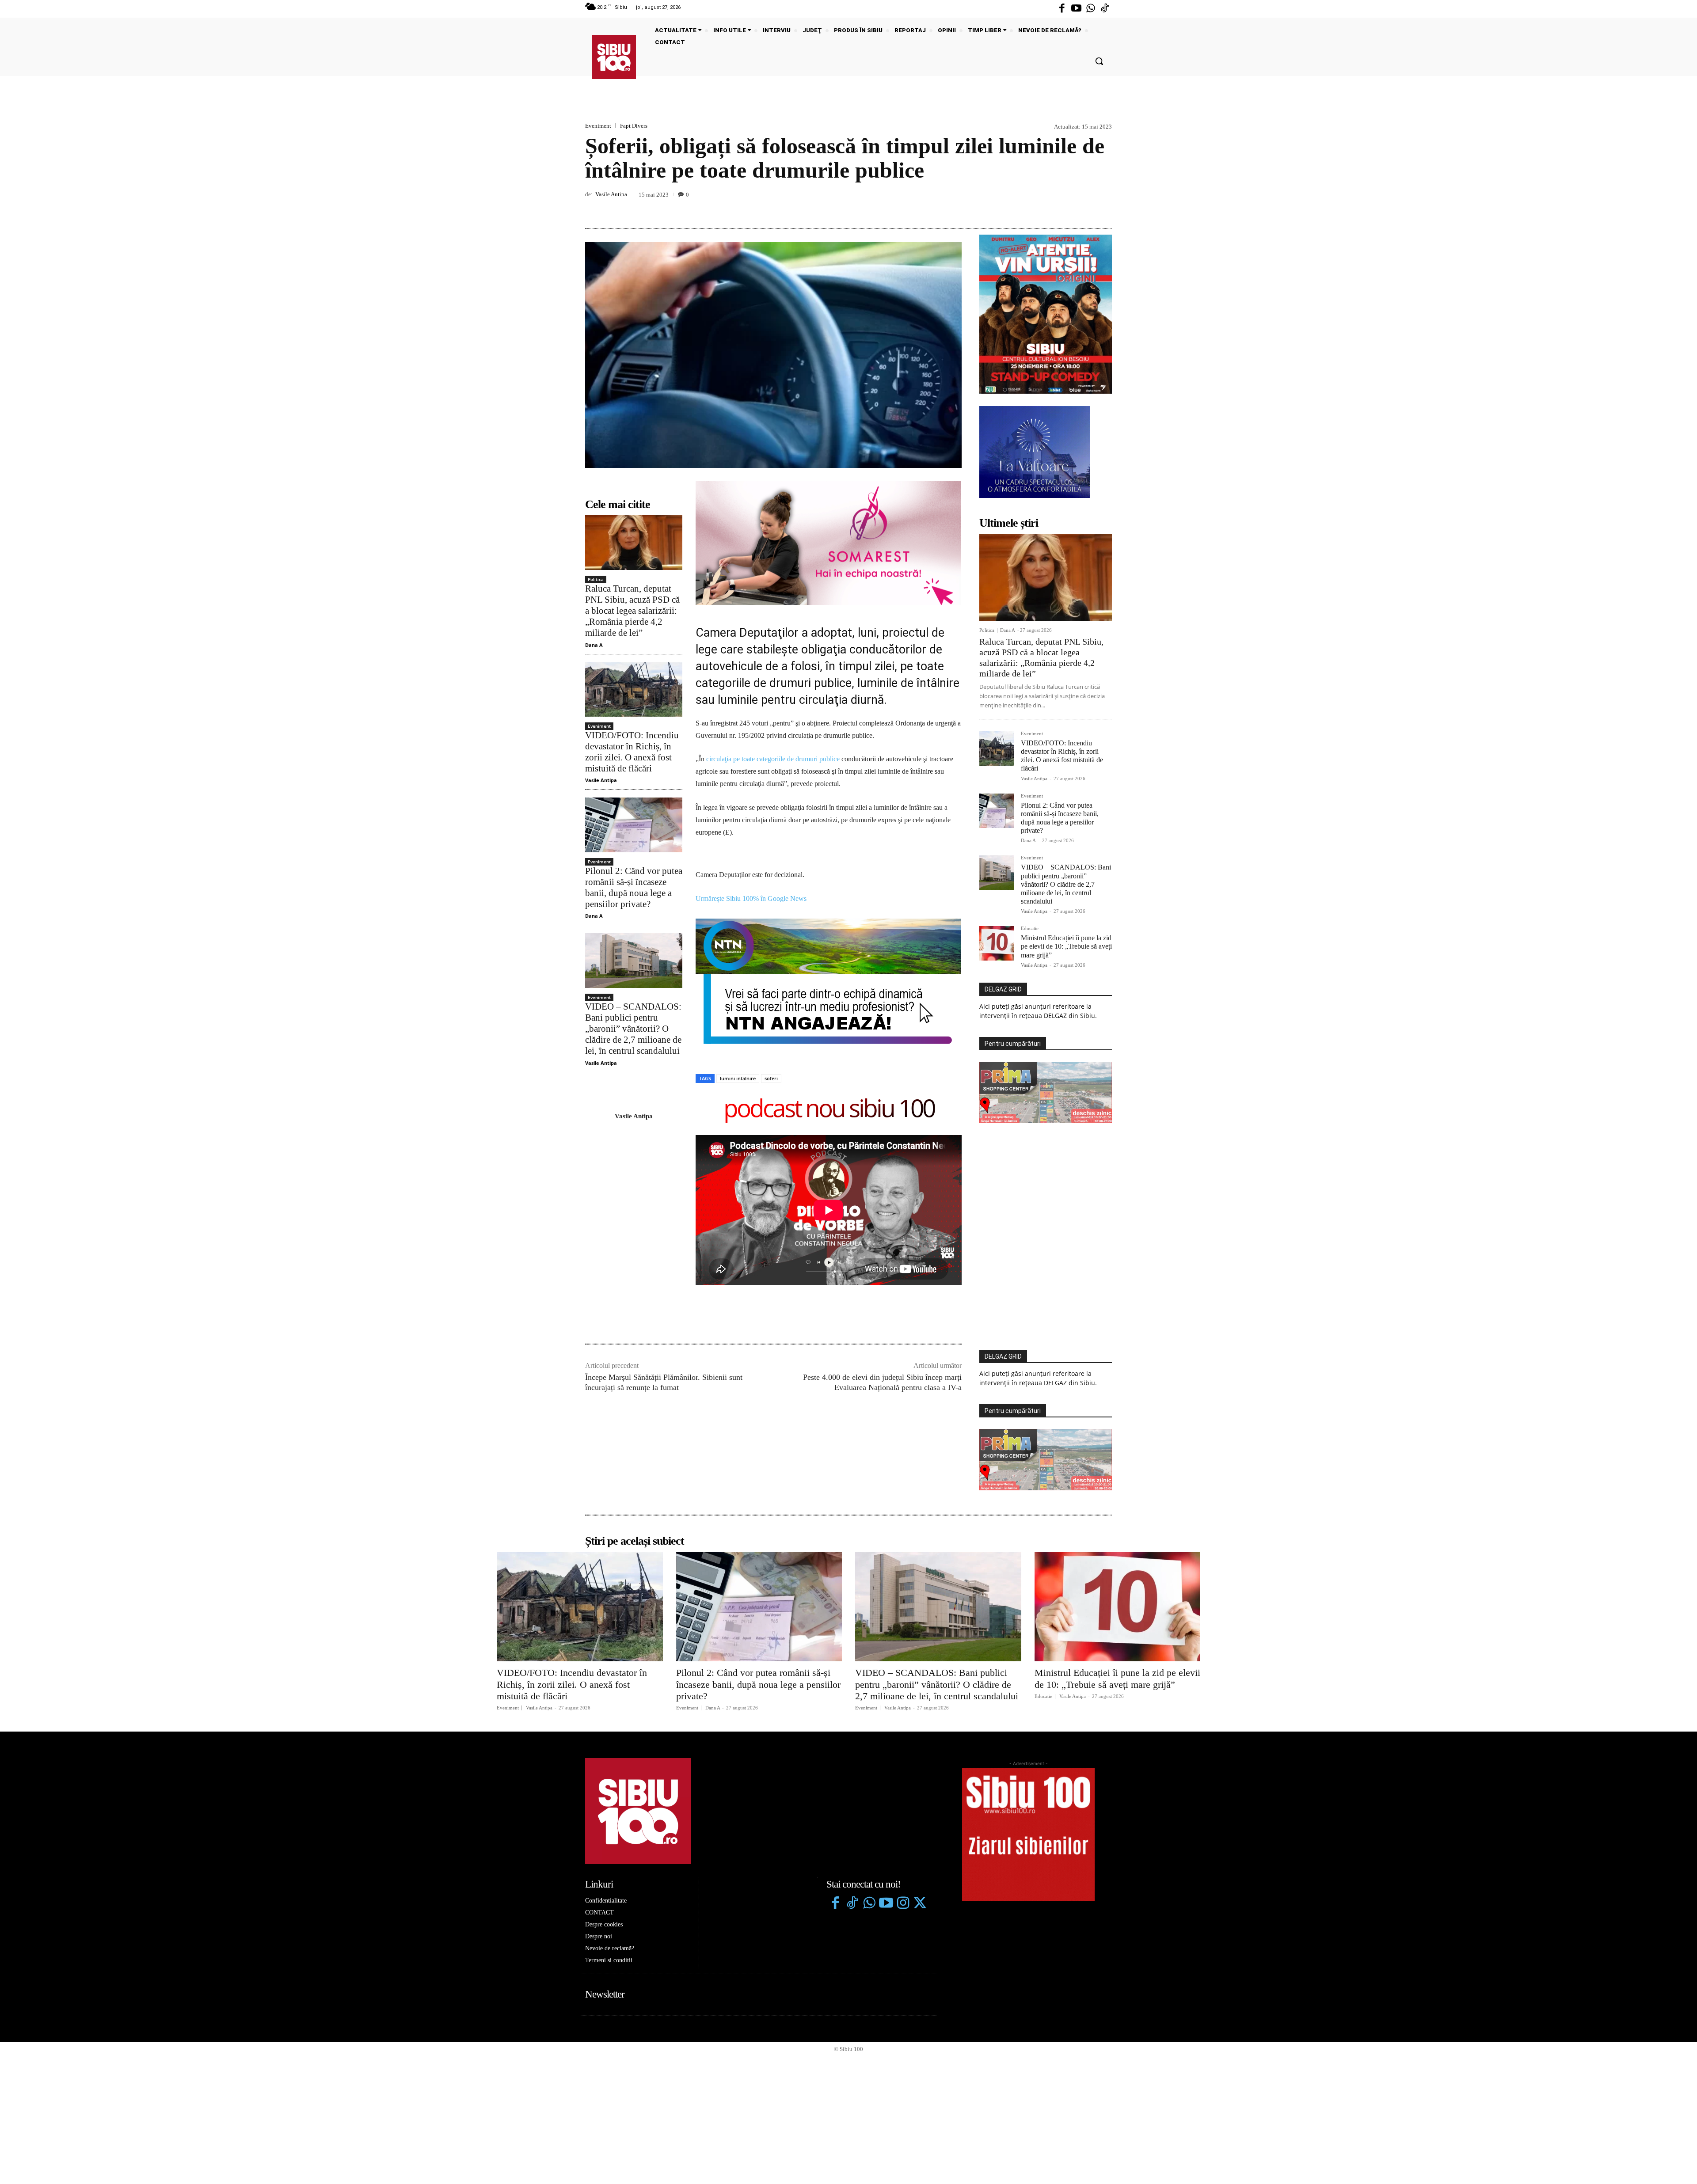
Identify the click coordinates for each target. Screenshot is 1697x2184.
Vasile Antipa (611, 194)
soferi (771, 1078)
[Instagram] (903, 1904)
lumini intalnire (738, 1078)
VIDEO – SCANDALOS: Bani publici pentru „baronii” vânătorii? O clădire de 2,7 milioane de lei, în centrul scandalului (633, 1029)
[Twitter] (920, 1904)
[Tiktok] (1105, 9)
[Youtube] (1076, 9)
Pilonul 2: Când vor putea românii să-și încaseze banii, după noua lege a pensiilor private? (634, 888)
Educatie (1030, 929)
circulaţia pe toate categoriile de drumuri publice (773, 759)
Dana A (594, 645)
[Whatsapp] (1091, 9)
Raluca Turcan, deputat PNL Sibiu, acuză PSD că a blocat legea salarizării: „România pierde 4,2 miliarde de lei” (632, 611)
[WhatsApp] (1103, 208)
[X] (1062, 208)
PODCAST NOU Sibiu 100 (829, 1110)
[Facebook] (1062, 9)
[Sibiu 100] (614, 57)
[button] (1099, 61)
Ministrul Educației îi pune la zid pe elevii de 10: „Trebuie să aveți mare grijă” (1066, 946)
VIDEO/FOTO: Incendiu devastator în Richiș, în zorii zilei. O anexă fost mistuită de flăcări (632, 752)
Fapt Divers (634, 126)
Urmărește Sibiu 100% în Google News (751, 898)
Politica (596, 579)
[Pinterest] (1083, 208)
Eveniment (598, 126)
